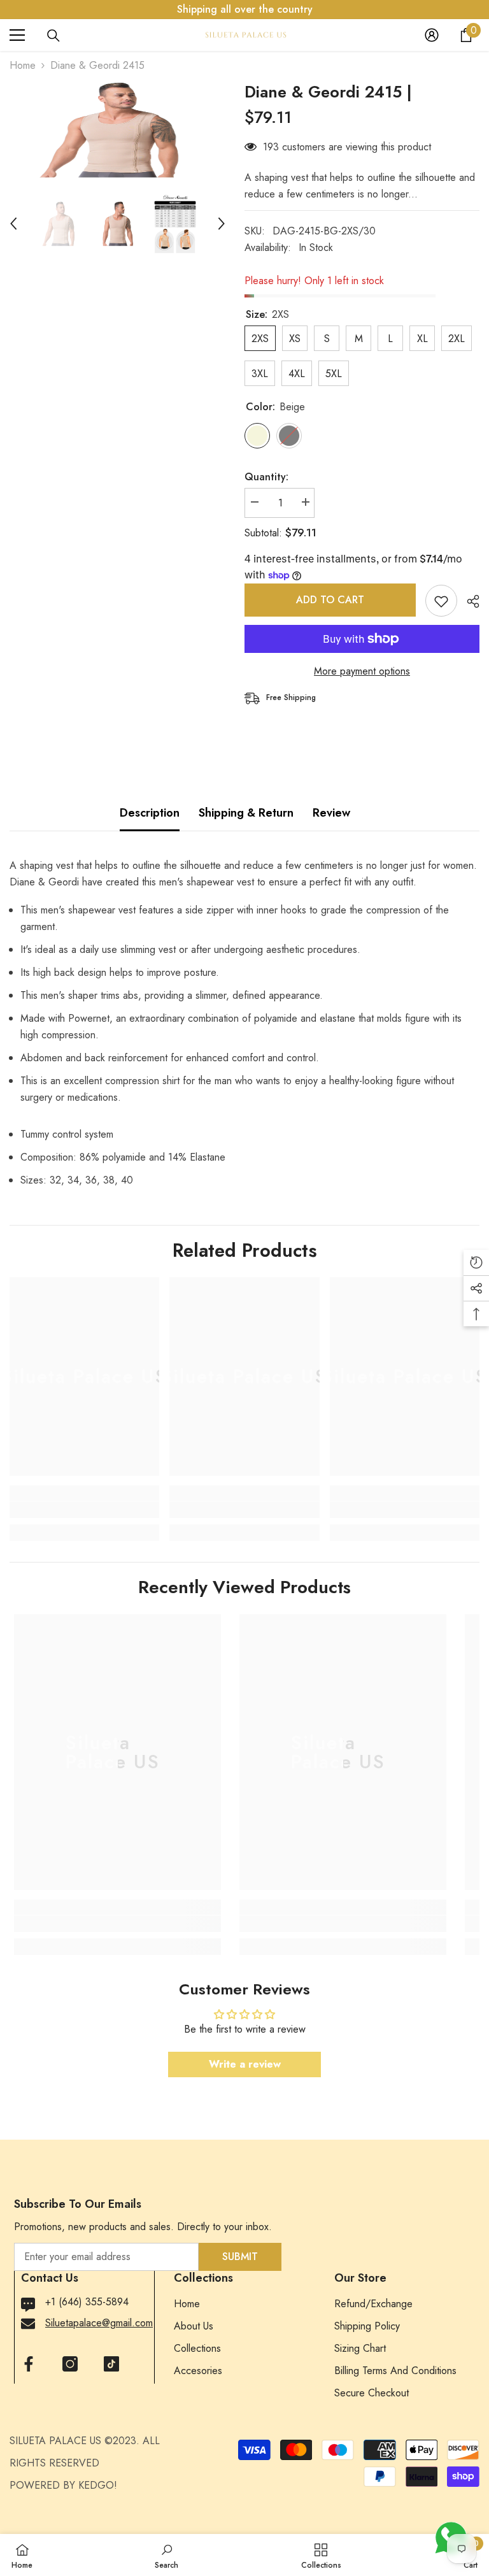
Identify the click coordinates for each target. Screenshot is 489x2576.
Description (150, 813)
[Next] (222, 224)
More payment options (362, 671)
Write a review (245, 2064)
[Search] (53, 36)
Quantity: (266, 477)
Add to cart (330, 600)
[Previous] (13, 224)
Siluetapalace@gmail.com (99, 2323)
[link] (84, 1510)
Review (331, 813)
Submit (240, 2257)
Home (23, 65)
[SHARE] (468, 601)
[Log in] (432, 35)
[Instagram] (70, 2364)
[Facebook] (29, 2364)
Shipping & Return (246, 813)
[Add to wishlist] (441, 601)
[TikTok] (111, 2364)
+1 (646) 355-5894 (87, 2302)
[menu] (17, 35)
